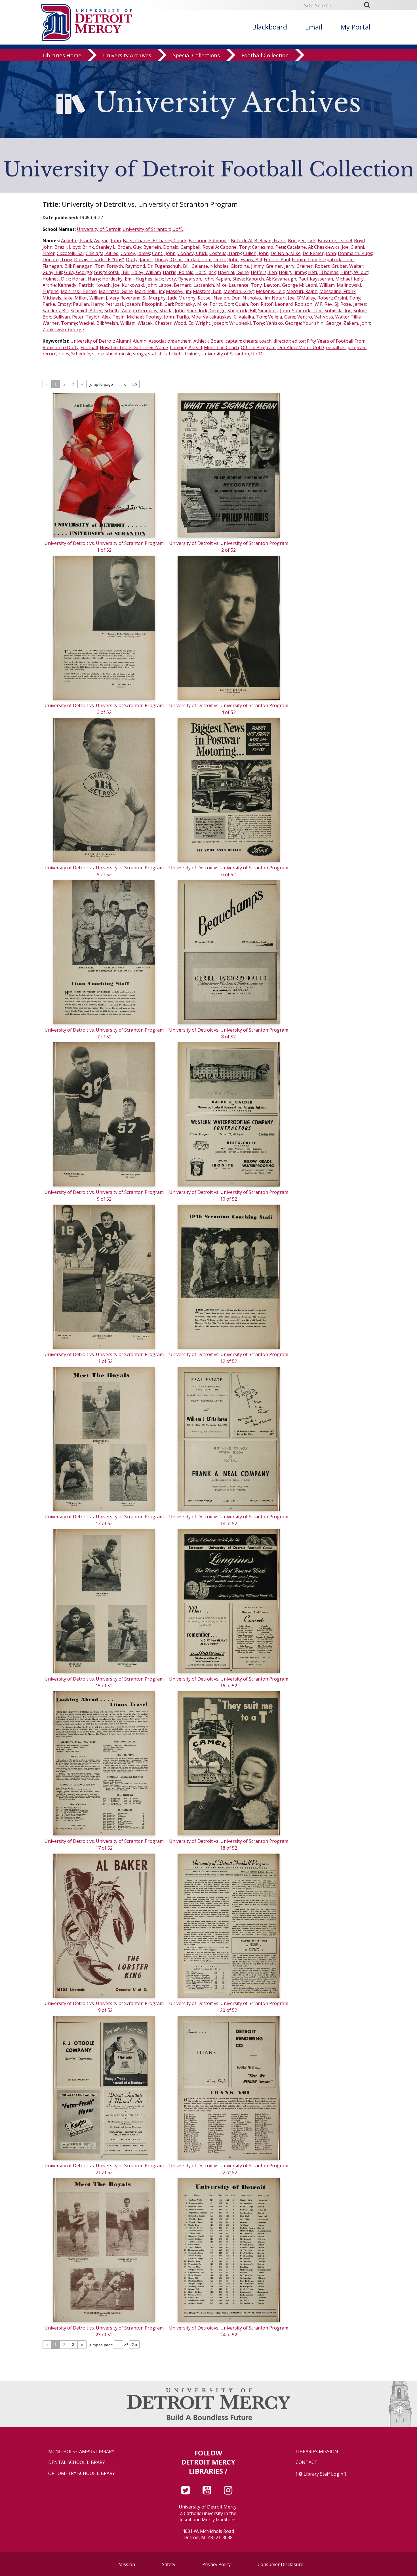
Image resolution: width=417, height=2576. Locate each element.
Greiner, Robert (313, 266)
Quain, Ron (247, 304)
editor (299, 341)
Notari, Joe (283, 298)
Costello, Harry (225, 253)
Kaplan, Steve (230, 279)
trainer (192, 354)
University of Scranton (146, 229)
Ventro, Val (309, 317)
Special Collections (196, 55)
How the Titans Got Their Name (134, 347)
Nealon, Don (227, 298)
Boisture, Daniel (335, 241)
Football (89, 347)
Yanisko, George (284, 323)
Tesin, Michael (128, 317)
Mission (127, 2564)
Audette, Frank (77, 241)
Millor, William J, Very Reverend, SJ (111, 298)
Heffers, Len (264, 272)
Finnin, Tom (305, 260)
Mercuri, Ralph (302, 291)
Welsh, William (120, 323)
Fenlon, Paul (277, 260)
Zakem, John (357, 323)
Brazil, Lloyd (67, 247)
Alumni (123, 341)
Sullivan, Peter (69, 317)
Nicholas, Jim (256, 298)
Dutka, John (226, 260)
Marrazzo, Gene (116, 291)
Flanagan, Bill (57, 266)
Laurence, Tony (245, 285)
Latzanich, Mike (210, 285)
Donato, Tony (57, 260)
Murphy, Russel (195, 298)
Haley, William (146, 272)
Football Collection (265, 55)
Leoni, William (320, 285)
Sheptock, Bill (242, 311)
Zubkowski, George (63, 330)
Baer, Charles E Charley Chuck (155, 241)
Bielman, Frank (270, 241)
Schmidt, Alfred (87, 311)
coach (265, 341)
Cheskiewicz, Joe (331, 247)
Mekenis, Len (270, 291)
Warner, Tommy (60, 323)
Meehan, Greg (239, 291)
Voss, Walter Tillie (342, 317)
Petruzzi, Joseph (123, 304)
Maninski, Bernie (79, 291)
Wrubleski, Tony (247, 323)
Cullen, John (256, 253)
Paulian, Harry (88, 304)
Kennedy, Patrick (76, 285)
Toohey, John (160, 317)
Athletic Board (208, 341)
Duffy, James (139, 260)
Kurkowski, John (139, 285)
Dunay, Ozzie (169, 260)
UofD (178, 229)
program (357, 347)
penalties (336, 347)
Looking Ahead (186, 347)
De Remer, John (319, 253)
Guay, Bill (52, 272)
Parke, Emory (57, 304)
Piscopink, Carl (157, 304)
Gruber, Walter (347, 266)
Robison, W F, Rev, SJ (317, 304)
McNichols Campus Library (81, 2452)
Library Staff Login (323, 2474)
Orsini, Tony (347, 298)
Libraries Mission (317, 2452)
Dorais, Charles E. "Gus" (99, 260)
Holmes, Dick (56, 279)
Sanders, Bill (56, 311)
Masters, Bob (207, 291)
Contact (307, 2462)
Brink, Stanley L (99, 247)
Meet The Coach (221, 347)
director (282, 341)
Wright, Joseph (211, 323)
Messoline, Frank (338, 291)
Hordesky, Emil (118, 279)
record (50, 354)
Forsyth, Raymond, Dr (130, 266)
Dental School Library (77, 2462)
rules (64, 354)
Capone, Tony (235, 247)
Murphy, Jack (163, 298)
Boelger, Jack (302, 241)
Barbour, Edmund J (209, 241)
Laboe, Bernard (175, 285)
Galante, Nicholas (210, 266)
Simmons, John (274, 311)
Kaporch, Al (258, 279)
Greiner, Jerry (280, 266)
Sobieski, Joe (338, 311)
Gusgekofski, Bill (112, 272)
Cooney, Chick (192, 253)
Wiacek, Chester (155, 323)
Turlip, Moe (188, 317)
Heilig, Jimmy (292, 272)
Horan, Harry (86, 279)
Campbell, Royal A (199, 247)
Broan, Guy (129, 247)
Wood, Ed (184, 323)
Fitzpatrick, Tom (336, 260)
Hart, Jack (206, 272)
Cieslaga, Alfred (102, 253)
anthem (183, 341)
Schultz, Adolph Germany (131, 311)
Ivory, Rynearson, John (189, 279)
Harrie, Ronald (178, 272)
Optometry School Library (82, 2473)
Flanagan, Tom (89, 266)
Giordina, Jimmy (247, 266)
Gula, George (78, 272)
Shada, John (172, 311)
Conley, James (135, 253)
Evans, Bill (251, 260)
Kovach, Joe (108, 285)
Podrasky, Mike (191, 304)
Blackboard (270, 27)
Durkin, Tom (198, 260)
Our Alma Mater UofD (301, 347)
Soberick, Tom (307, 311)
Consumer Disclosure (280, 2564)
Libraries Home (62, 55)
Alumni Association (153, 341)
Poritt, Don (221, 304)
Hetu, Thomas (323, 272)
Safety (169, 2564)
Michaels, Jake (58, 298)
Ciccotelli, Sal (70, 253)
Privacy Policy (216, 2564)
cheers (250, 341)
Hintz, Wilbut (354, 272)
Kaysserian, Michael (331, 279)
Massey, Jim (178, 291)
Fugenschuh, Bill (172, 266)
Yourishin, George (322, 323)
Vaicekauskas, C (220, 317)
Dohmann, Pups (355, 253)
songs (140, 354)
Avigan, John (108, 241)
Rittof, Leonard (277, 304)
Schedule (81, 354)
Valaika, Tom (252, 317)
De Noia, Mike (286, 253)
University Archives (127, 55)
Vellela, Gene (282, 317)
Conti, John (164, 253)
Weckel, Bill (91, 323)
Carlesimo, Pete (268, 247)
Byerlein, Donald (161, 247)
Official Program (258, 347)
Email (314, 27)
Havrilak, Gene (233, 272)
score (98, 354)
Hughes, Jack (149, 279)
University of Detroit (99, 229)
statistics (157, 354)
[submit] (369, 5)
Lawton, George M (284, 285)
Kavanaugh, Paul (290, 279)
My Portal (355, 27)
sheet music (118, 354)
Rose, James (353, 304)
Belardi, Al (242, 241)
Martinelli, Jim (149, 291)
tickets (176, 354)
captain (233, 341)
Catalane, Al (300, 247)
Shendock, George (206, 311)
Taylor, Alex (98, 317)
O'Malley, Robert (314, 298)
